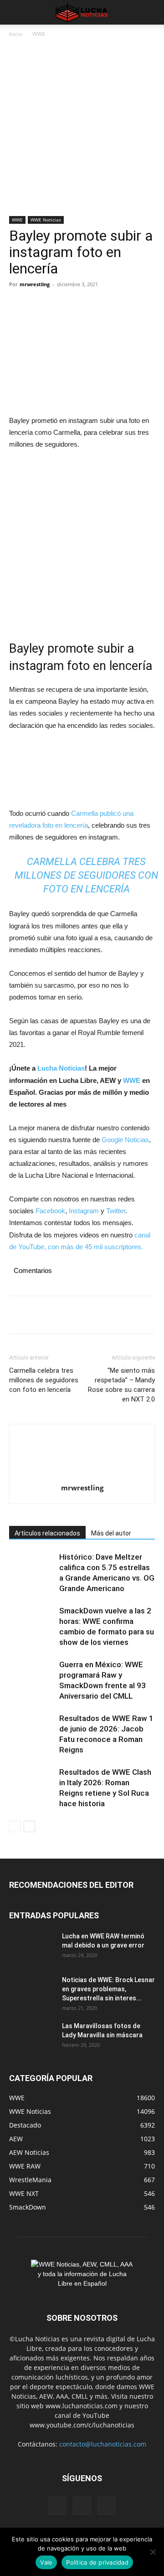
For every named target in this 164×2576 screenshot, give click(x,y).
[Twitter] (39, 305)
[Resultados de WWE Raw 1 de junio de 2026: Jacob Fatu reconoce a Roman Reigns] (32, 1729)
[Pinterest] (60, 305)
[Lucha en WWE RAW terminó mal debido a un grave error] (32, 1947)
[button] (15, 12)
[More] (102, 305)
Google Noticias (125, 1140)
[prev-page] (15, 1826)
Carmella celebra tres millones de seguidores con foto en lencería (86, 875)
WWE (39, 34)
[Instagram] (82, 2506)
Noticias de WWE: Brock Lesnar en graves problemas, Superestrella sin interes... (108, 1989)
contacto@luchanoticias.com (103, 2444)
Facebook (50, 1211)
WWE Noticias (46, 220)
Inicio (16, 34)
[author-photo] (82, 1456)
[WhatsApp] (81, 305)
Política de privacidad (97, 2562)
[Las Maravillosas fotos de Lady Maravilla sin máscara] (32, 2037)
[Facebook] (18, 305)
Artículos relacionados (47, 1533)
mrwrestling (35, 284)
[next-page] (29, 1826)
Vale (46, 2562)
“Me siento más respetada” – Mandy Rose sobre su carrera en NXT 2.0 (121, 1385)
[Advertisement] (82, 130)
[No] (153, 2552)
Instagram (84, 1211)
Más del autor (111, 1533)
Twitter (116, 1211)
